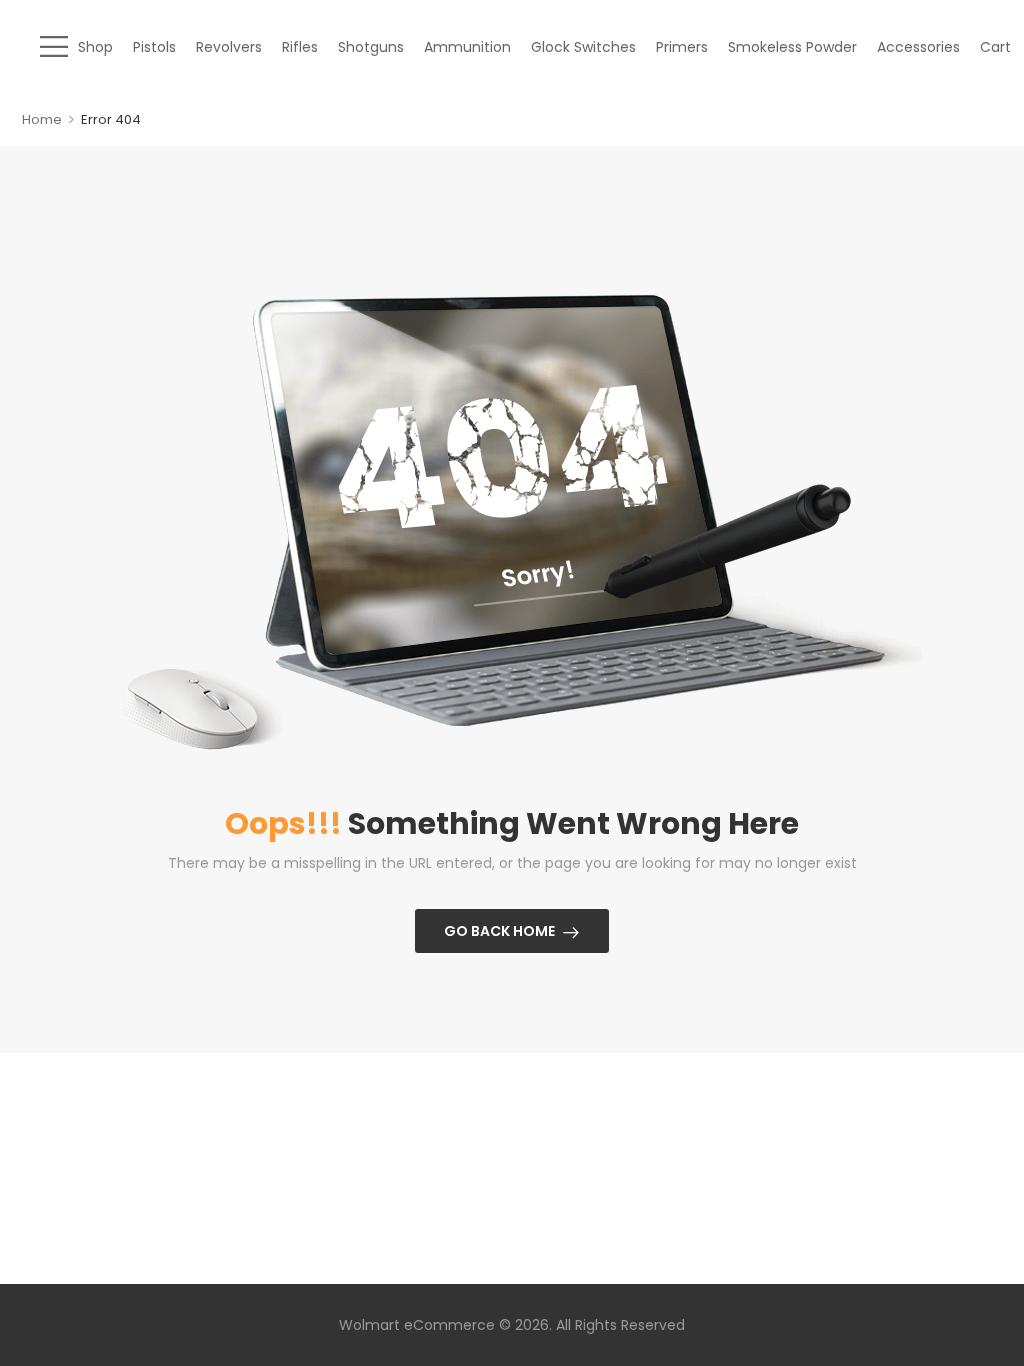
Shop (95, 47)
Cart (995, 47)
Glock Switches (583, 47)
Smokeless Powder (792, 47)
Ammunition (467, 47)
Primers (682, 47)
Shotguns (371, 47)
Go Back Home (499, 931)
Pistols (154, 47)
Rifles (300, 47)
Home (42, 119)
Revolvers (229, 47)
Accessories (918, 47)
